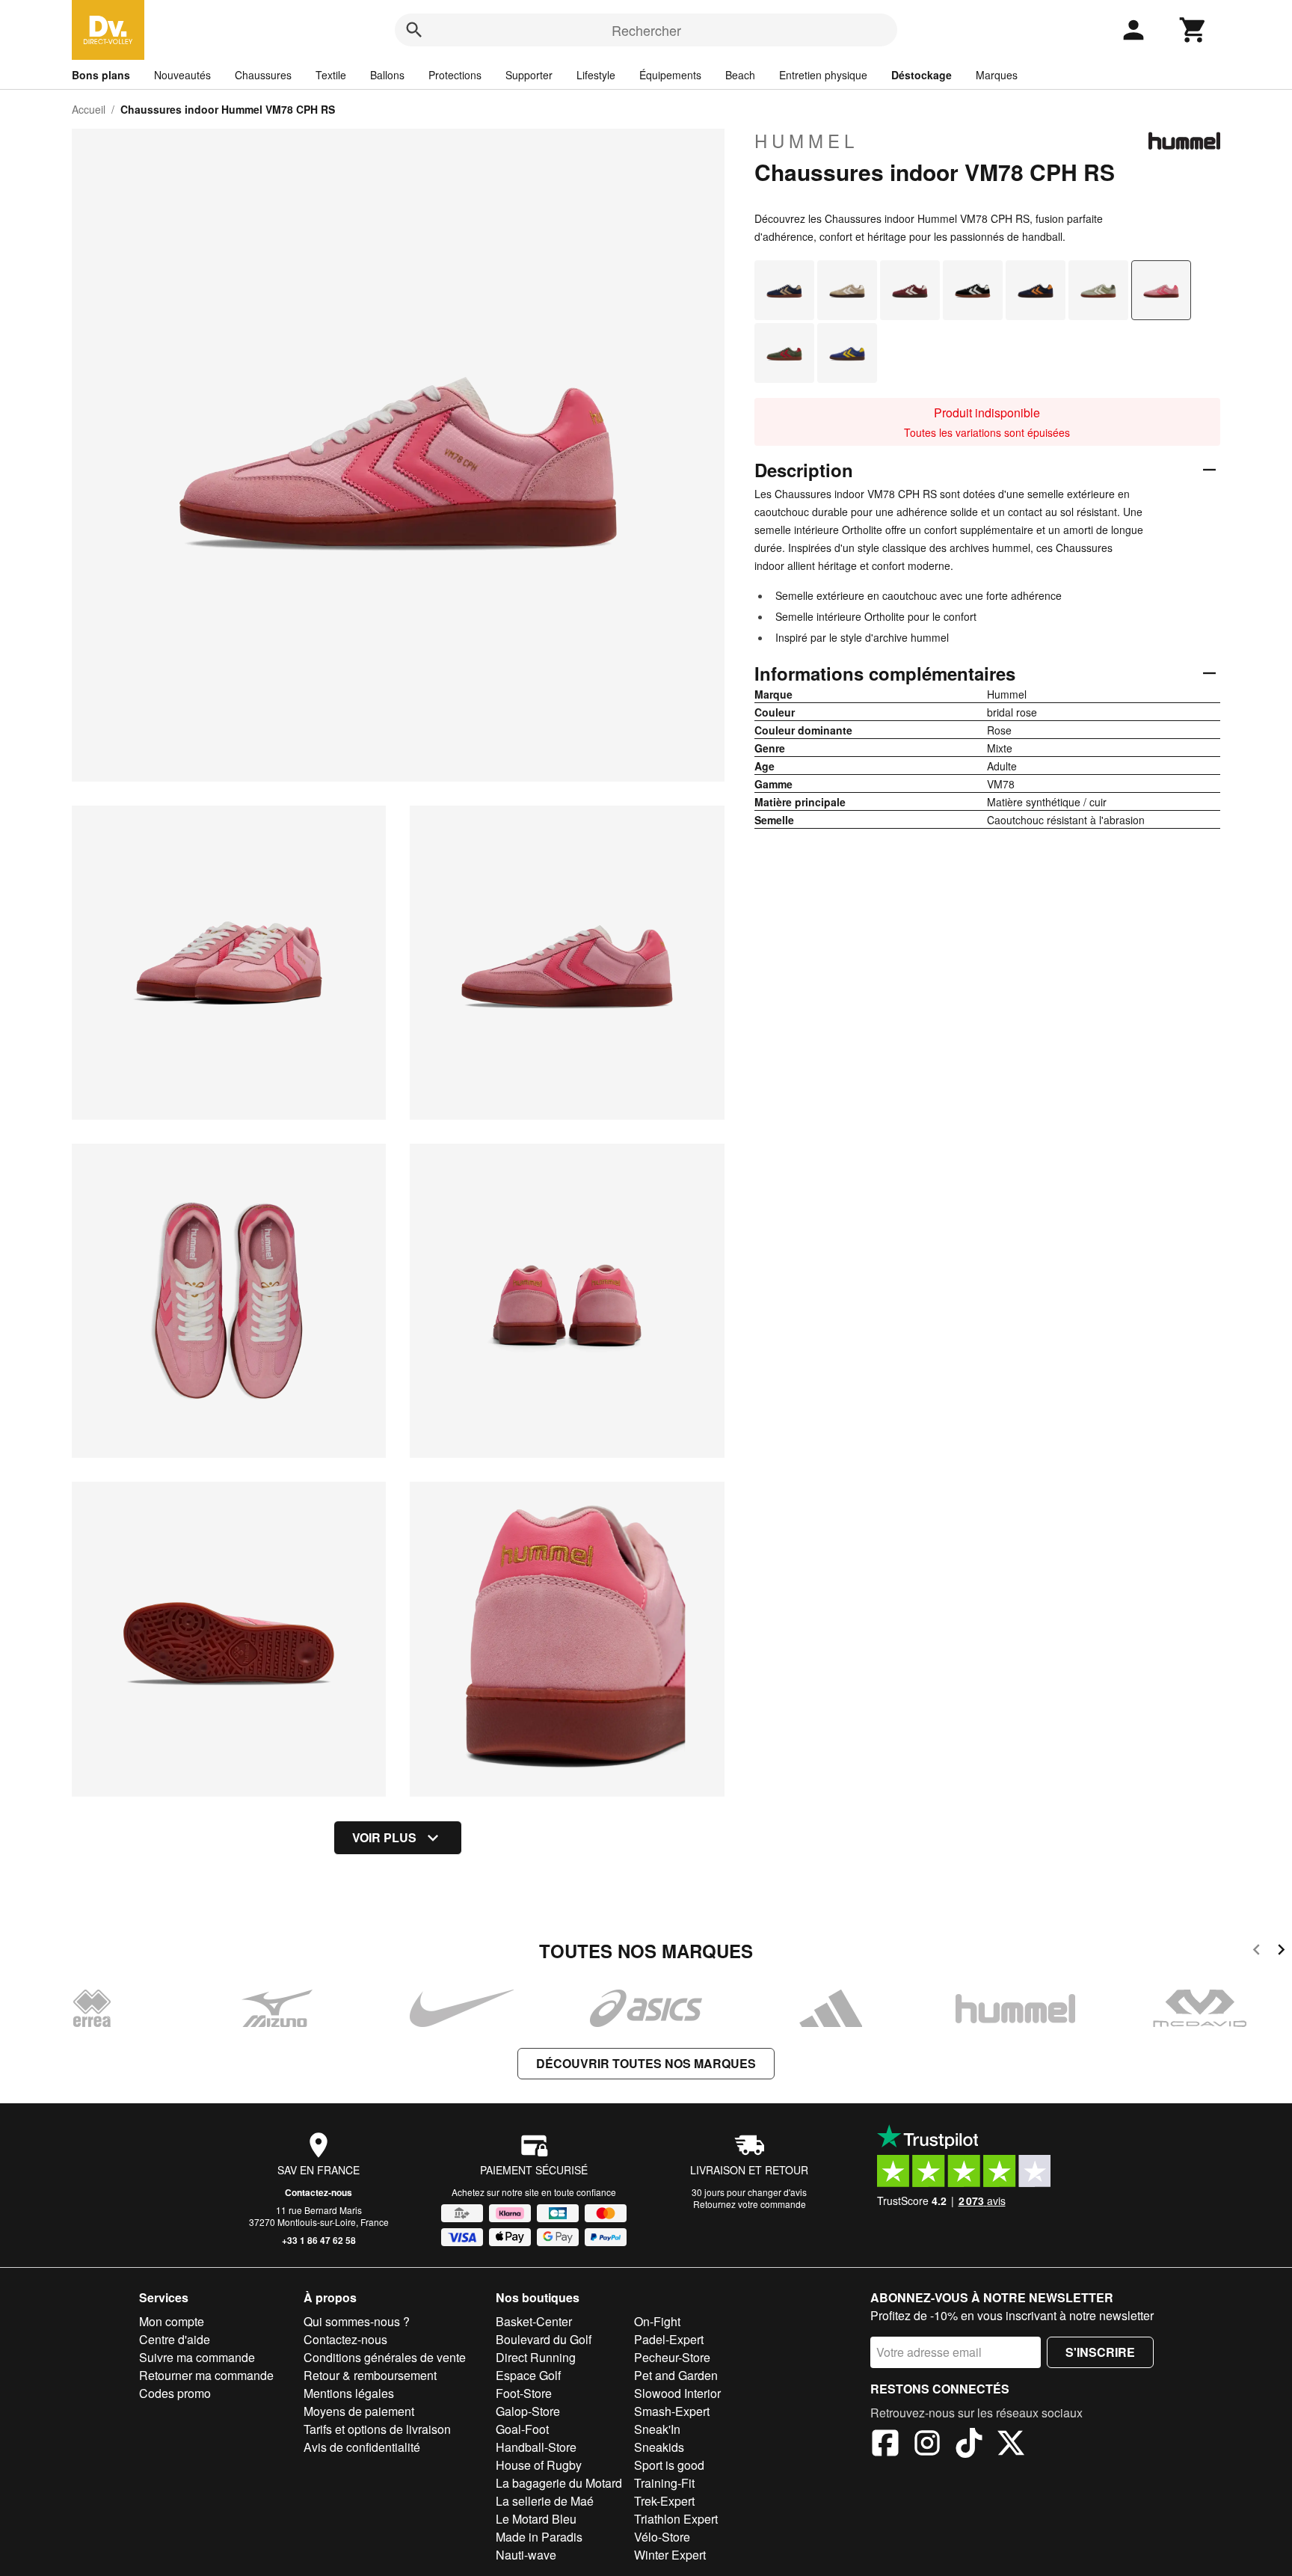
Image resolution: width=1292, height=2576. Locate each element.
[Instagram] (927, 2445)
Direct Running (536, 2357)
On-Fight (657, 2321)
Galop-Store (528, 2411)
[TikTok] (969, 2445)
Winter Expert (670, 2555)
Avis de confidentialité (362, 2447)
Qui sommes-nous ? (357, 2321)
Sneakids (659, 2447)
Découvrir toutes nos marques (646, 2063)
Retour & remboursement (370, 2375)
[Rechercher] (414, 30)
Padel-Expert (669, 2339)
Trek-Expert (664, 2501)
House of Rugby (539, 2465)
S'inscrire (1100, 2352)
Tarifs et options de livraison (377, 2429)
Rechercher (646, 30)
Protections (455, 75)
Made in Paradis (539, 2537)
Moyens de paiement (359, 2411)
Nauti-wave (526, 2555)
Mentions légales (349, 2393)
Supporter (529, 75)
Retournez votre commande (750, 2204)
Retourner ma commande (206, 2375)
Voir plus (384, 1837)
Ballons (387, 75)
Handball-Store (536, 2447)
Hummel (806, 141)
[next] (1281, 1952)
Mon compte (172, 2321)
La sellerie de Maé (545, 2501)
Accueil (89, 109)
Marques (997, 75)
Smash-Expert (672, 2411)
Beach (740, 75)
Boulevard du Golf (544, 2339)
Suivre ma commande (197, 2357)
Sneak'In (657, 2429)
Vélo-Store (662, 2537)
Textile (331, 75)
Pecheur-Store (672, 2357)
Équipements (670, 75)
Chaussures (263, 75)
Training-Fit (664, 2483)
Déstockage (922, 75)
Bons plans (101, 75)
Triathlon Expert (676, 2519)
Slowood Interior (677, 2393)
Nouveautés (182, 75)
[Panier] (1193, 30)
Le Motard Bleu (536, 2519)
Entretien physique (823, 75)
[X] (1011, 2445)
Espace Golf (528, 2375)
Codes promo (175, 2393)
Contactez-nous (319, 2192)
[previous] (1256, 1952)
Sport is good (669, 2465)
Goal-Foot (522, 2429)
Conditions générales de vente (385, 2357)
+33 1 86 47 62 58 (319, 2240)
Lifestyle (596, 75)
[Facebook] (885, 2445)
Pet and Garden (676, 2375)
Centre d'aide (175, 2339)
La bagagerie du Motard (559, 2483)
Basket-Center (534, 2321)
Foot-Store (524, 2393)
